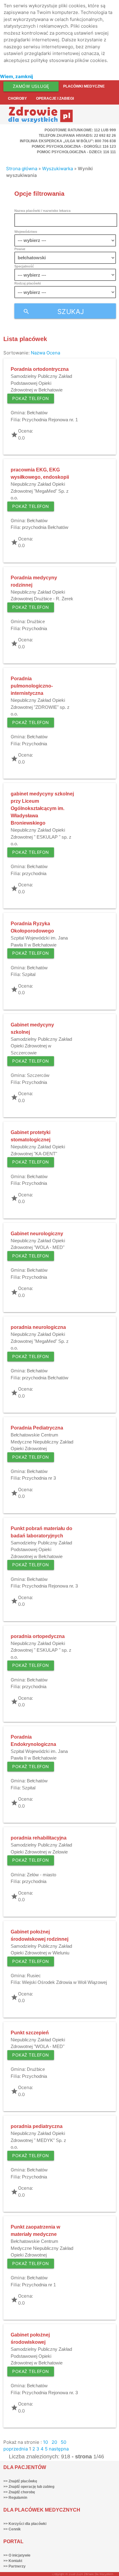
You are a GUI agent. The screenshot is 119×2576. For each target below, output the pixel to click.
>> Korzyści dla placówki (25, 2524)
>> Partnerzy (14, 2566)
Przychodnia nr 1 (39, 2285)
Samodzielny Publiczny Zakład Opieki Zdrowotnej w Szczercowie (41, 1046)
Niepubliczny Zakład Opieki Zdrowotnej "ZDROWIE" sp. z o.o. (40, 707)
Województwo (26, 232)
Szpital (29, 974)
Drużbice (36, 621)
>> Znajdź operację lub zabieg (29, 2487)
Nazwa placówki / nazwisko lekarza (42, 211)
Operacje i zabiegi (55, 98)
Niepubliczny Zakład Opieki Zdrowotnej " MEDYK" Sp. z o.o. (38, 2140)
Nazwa (38, 353)
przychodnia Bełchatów (45, 527)
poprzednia (16, 2449)
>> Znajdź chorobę (19, 2492)
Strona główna (22, 169)
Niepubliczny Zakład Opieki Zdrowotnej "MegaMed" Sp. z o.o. (40, 491)
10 (45, 2442)
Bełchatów (37, 413)
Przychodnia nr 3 (39, 1478)
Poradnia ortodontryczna (40, 369)
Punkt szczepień (30, 2033)
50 (63, 2442)
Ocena (53, 353)
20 (54, 2442)
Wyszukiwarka (58, 169)
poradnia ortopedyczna (38, 1636)
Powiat (20, 249)
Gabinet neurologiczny (37, 1234)
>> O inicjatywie (17, 2555)
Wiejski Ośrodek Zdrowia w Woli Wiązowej (64, 1982)
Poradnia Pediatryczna (37, 1428)
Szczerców (38, 1075)
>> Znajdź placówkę (20, 2481)
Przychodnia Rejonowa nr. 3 (50, 1586)
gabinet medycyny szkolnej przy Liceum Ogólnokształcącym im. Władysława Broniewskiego (42, 808)
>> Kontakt (13, 2561)
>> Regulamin (15, 2498)
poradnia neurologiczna (38, 1327)
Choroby (17, 98)
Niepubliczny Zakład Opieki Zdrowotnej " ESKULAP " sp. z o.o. (41, 837)
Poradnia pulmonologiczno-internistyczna (32, 686)
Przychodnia (34, 628)
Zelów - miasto (41, 1875)
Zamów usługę (31, 86)
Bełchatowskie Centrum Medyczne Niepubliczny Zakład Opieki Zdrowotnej (42, 1442)
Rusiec (34, 1976)
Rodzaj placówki (28, 283)
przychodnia (34, 873)
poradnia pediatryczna (37, 2126)
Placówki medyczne (84, 86)
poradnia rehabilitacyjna (39, 1838)
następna (59, 2449)
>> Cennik (12, 2529)
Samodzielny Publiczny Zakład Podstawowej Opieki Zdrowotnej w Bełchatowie (41, 383)
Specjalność (24, 266)
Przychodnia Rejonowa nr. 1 (50, 420)
